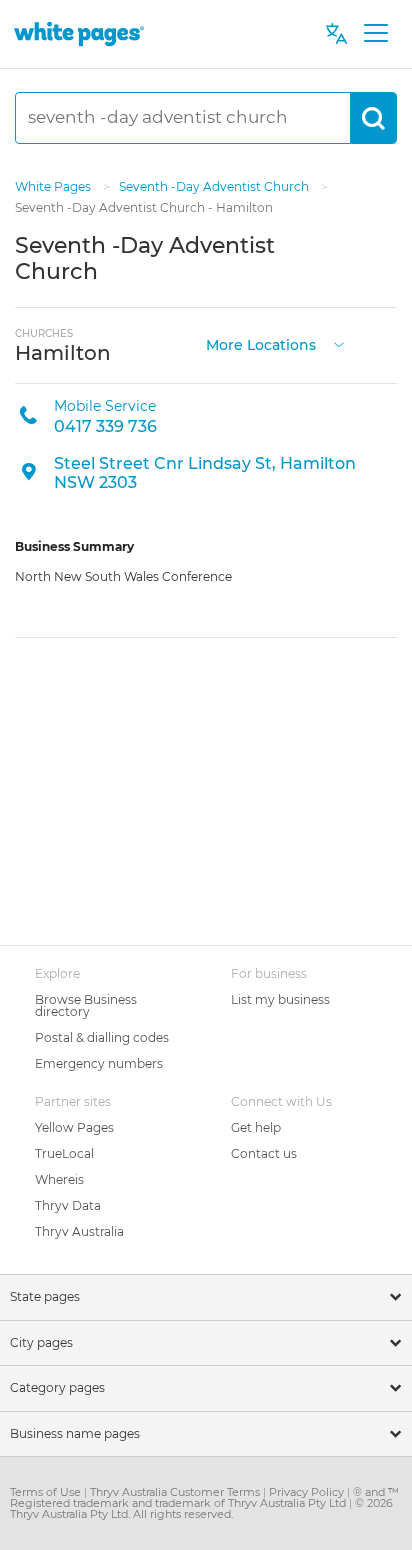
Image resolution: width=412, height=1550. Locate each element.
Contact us (264, 1153)
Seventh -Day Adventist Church (215, 186)
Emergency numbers (99, 1063)
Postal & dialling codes (102, 1037)
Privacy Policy (308, 1492)
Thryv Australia (79, 1231)
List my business (280, 999)
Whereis (59, 1179)
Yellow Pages (74, 1127)
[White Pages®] (79, 33)
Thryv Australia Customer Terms (176, 1492)
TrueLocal (64, 1153)
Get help (256, 1127)
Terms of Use (47, 1492)
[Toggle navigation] (375, 34)
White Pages (54, 186)
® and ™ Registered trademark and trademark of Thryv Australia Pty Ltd (204, 1497)
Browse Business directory (86, 1005)
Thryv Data (68, 1205)
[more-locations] (339, 343)
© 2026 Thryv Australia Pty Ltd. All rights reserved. (201, 1508)
